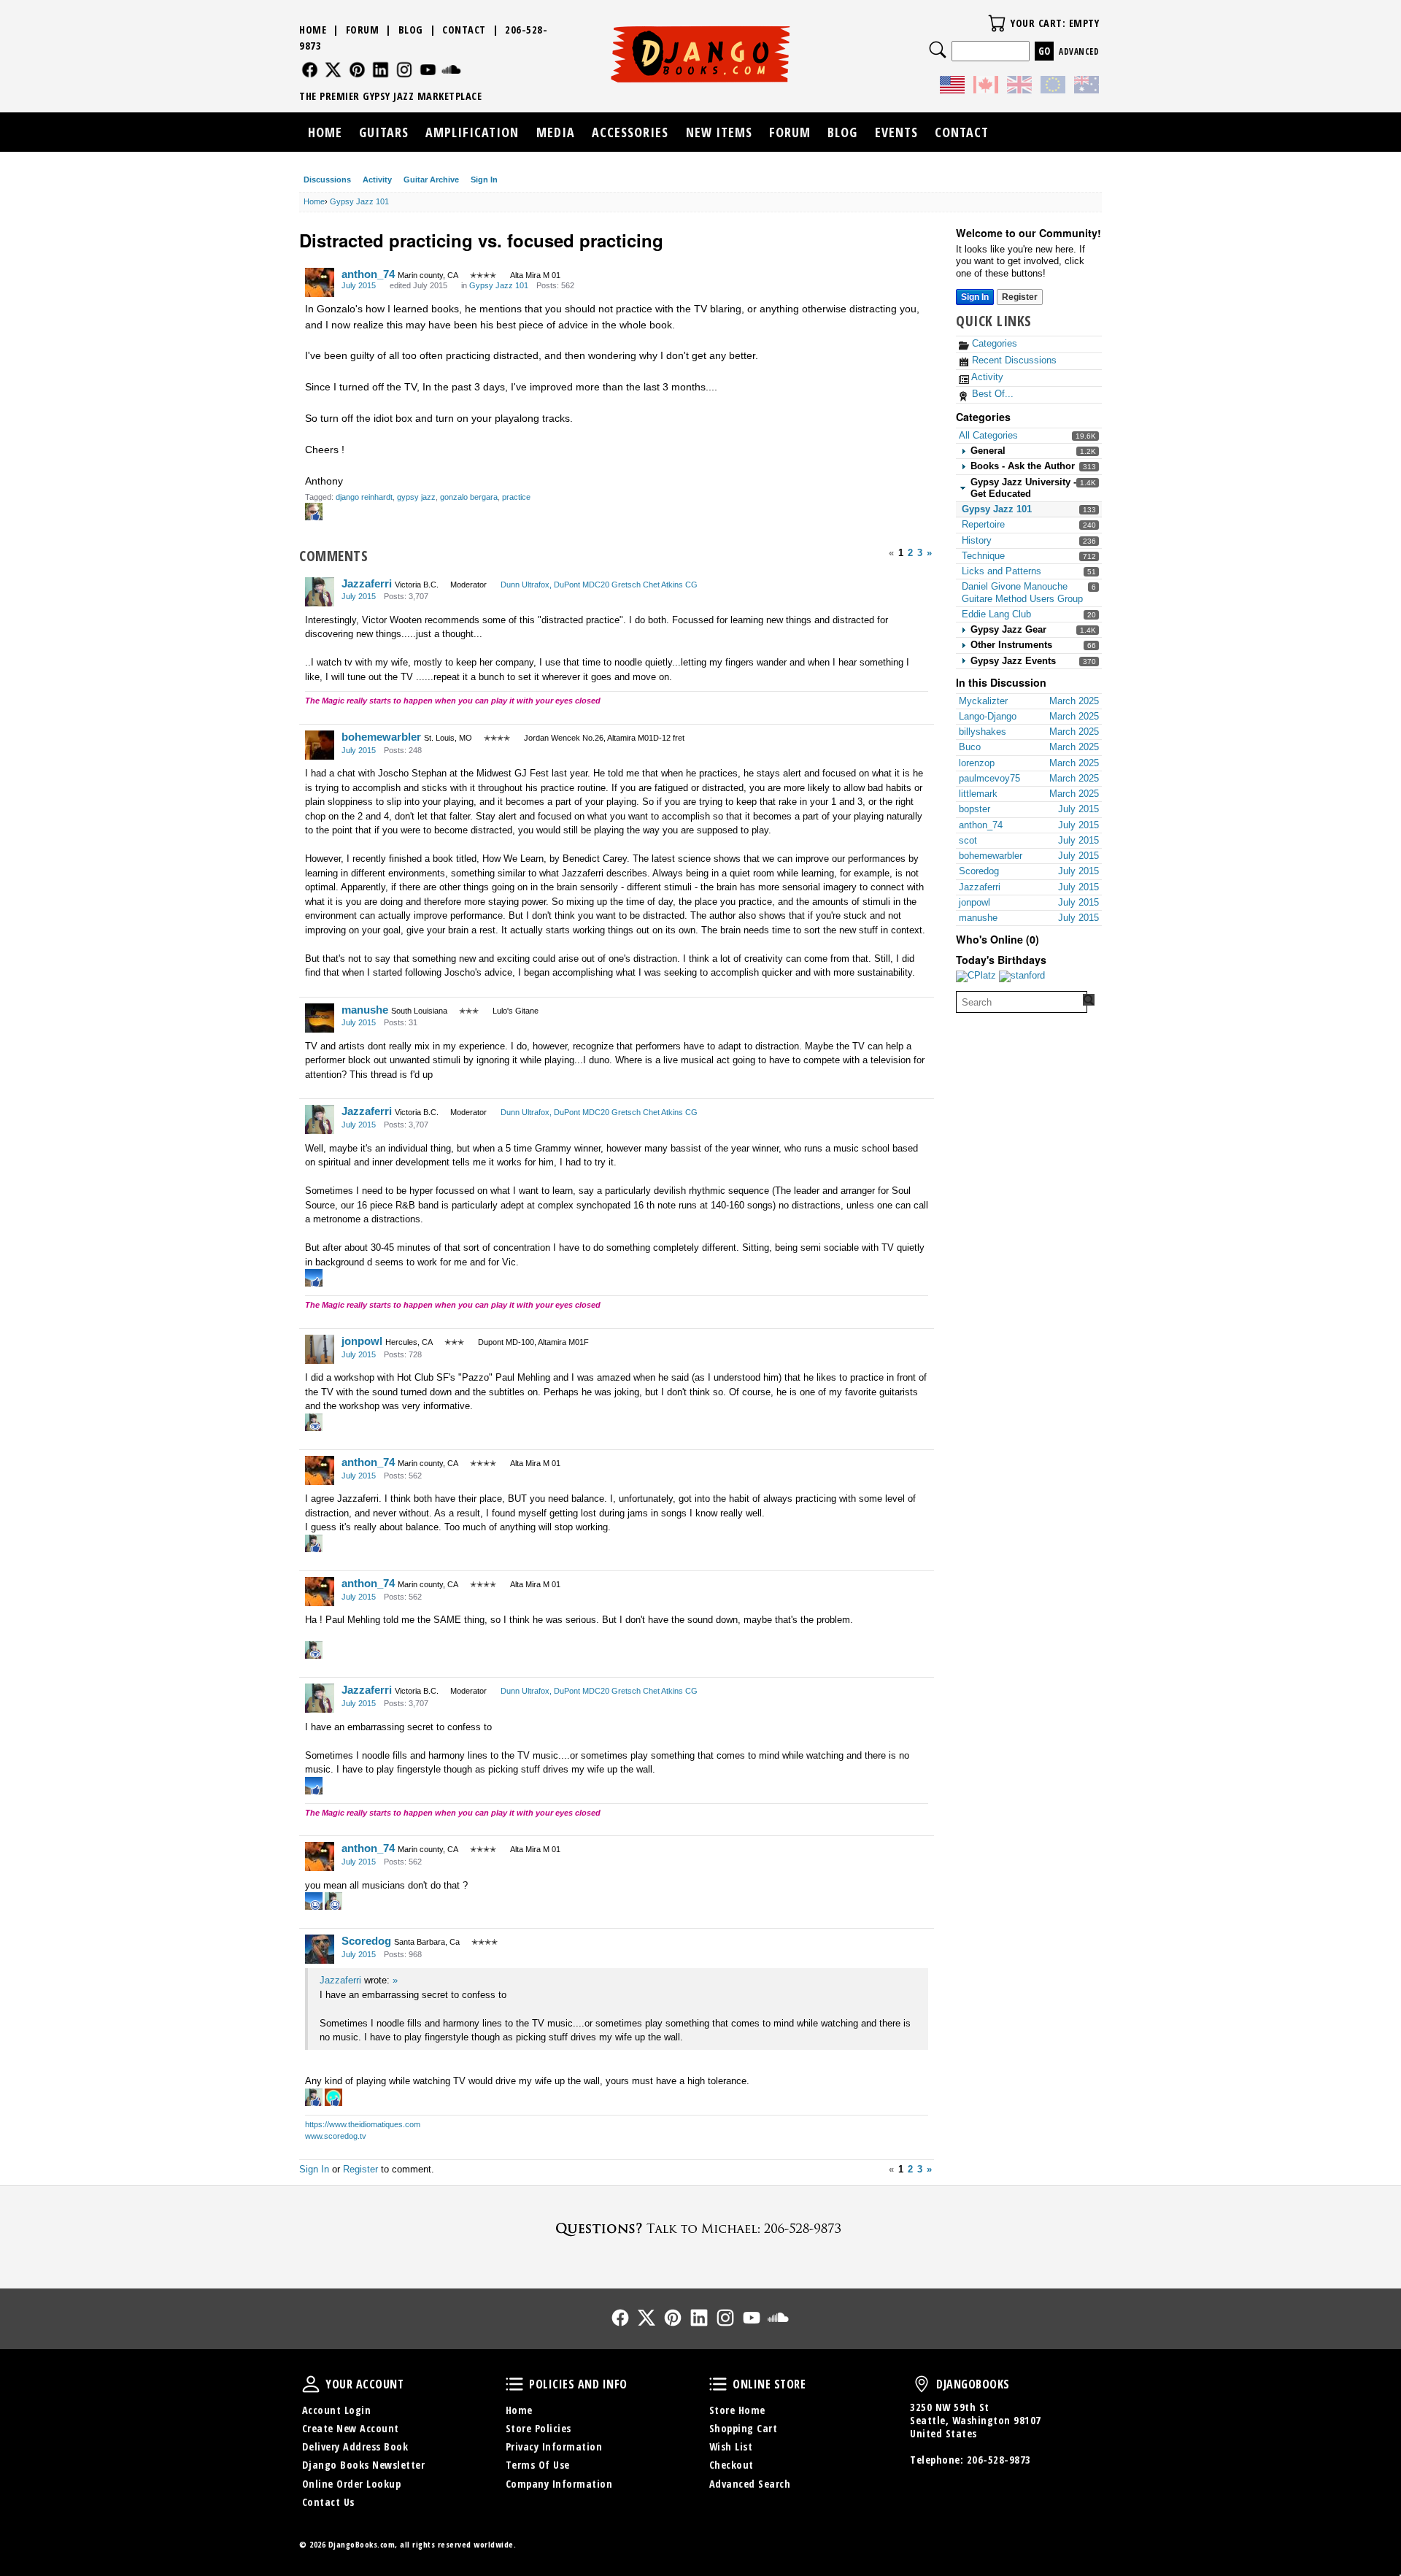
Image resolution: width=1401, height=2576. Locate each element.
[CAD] (986, 87)
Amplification (472, 132)
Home (313, 30)
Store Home (737, 2410)
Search (938, 50)
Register (1020, 297)
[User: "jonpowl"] (320, 1349)
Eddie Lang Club (996, 614)
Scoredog (366, 1941)
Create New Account (351, 2428)
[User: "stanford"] (1022, 976)
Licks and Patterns (1001, 571)
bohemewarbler (381, 737)
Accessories (630, 132)
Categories (993, 343)
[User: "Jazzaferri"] (320, 592)
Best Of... (991, 394)
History (977, 540)
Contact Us (328, 2502)
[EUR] (1053, 87)
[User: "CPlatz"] (976, 976)
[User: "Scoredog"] (320, 1949)
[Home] (701, 54)
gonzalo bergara (469, 497)
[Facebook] (310, 70)
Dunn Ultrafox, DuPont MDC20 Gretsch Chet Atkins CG (599, 585)
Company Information (559, 2484)
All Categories (988, 435)
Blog (411, 30)
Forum (363, 30)
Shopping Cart (744, 2428)
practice (516, 497)
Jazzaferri (367, 583)
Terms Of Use (538, 2465)
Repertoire (983, 524)
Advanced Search (750, 2484)
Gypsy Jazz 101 (997, 509)
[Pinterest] (357, 70)
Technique (983, 556)
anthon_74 (368, 274)
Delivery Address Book (355, 2446)
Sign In (484, 180)
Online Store (718, 2384)
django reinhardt (364, 497)
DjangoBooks (922, 2384)
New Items (719, 132)
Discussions (327, 180)
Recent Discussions (1013, 360)
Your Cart (997, 23)
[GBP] (1019, 87)
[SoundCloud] (451, 70)
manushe (365, 1010)
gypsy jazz (416, 497)
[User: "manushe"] (320, 1018)
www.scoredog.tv (336, 2136)
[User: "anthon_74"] (320, 282)
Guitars (384, 132)
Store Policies (539, 2428)
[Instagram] (405, 70)
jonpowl (362, 1341)
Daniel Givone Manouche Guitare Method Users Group (1022, 592)
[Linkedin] (381, 70)
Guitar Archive (431, 180)
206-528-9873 (999, 2460)
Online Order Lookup (352, 2484)
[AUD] (1087, 87)
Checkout (732, 2465)
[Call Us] (700, 2228)
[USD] (952, 87)
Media (556, 132)
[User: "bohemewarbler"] (320, 745)
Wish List (731, 2446)
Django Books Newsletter (364, 2465)
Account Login (337, 2410)
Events (896, 132)
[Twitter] (333, 70)
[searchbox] (1022, 1002)
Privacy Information (554, 2446)
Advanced (1079, 51)
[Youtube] (428, 70)
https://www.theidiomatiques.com (363, 2124)
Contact (464, 30)
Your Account (311, 2384)
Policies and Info (514, 2384)
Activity (377, 180)
